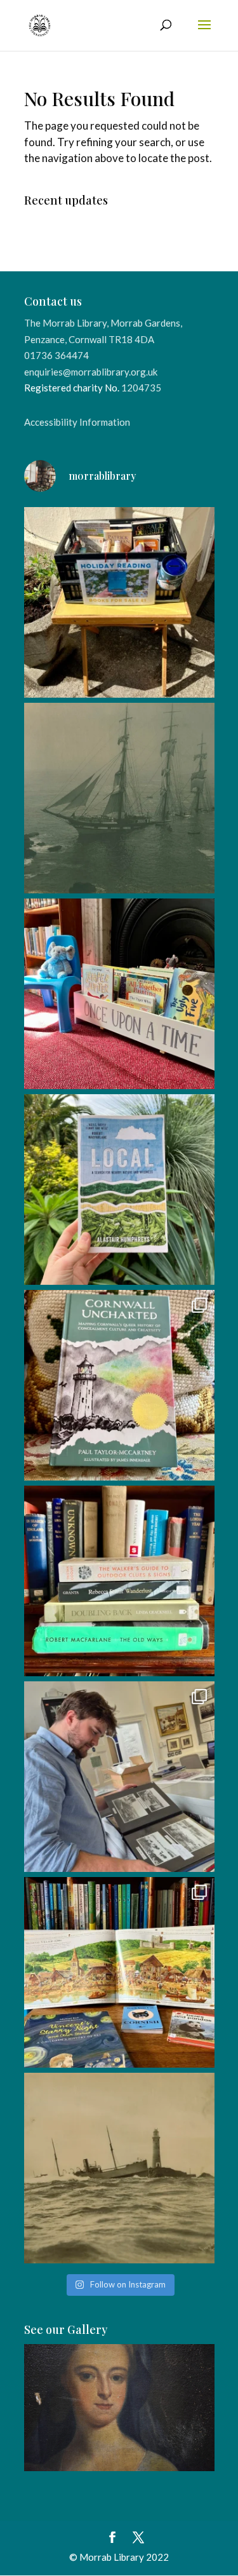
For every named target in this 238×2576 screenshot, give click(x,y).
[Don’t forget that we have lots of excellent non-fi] (119, 1972)
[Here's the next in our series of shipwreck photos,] (119, 2168)
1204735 (141, 388)
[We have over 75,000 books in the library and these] (119, 1581)
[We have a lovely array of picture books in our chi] (119, 994)
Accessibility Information (77, 422)
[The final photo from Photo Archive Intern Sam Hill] (119, 798)
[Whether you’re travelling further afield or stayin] (119, 1190)
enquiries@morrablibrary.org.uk (91, 372)
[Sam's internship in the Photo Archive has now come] (119, 1777)
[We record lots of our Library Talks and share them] (119, 1385)
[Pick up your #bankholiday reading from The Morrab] (119, 602)
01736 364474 (56, 355)
